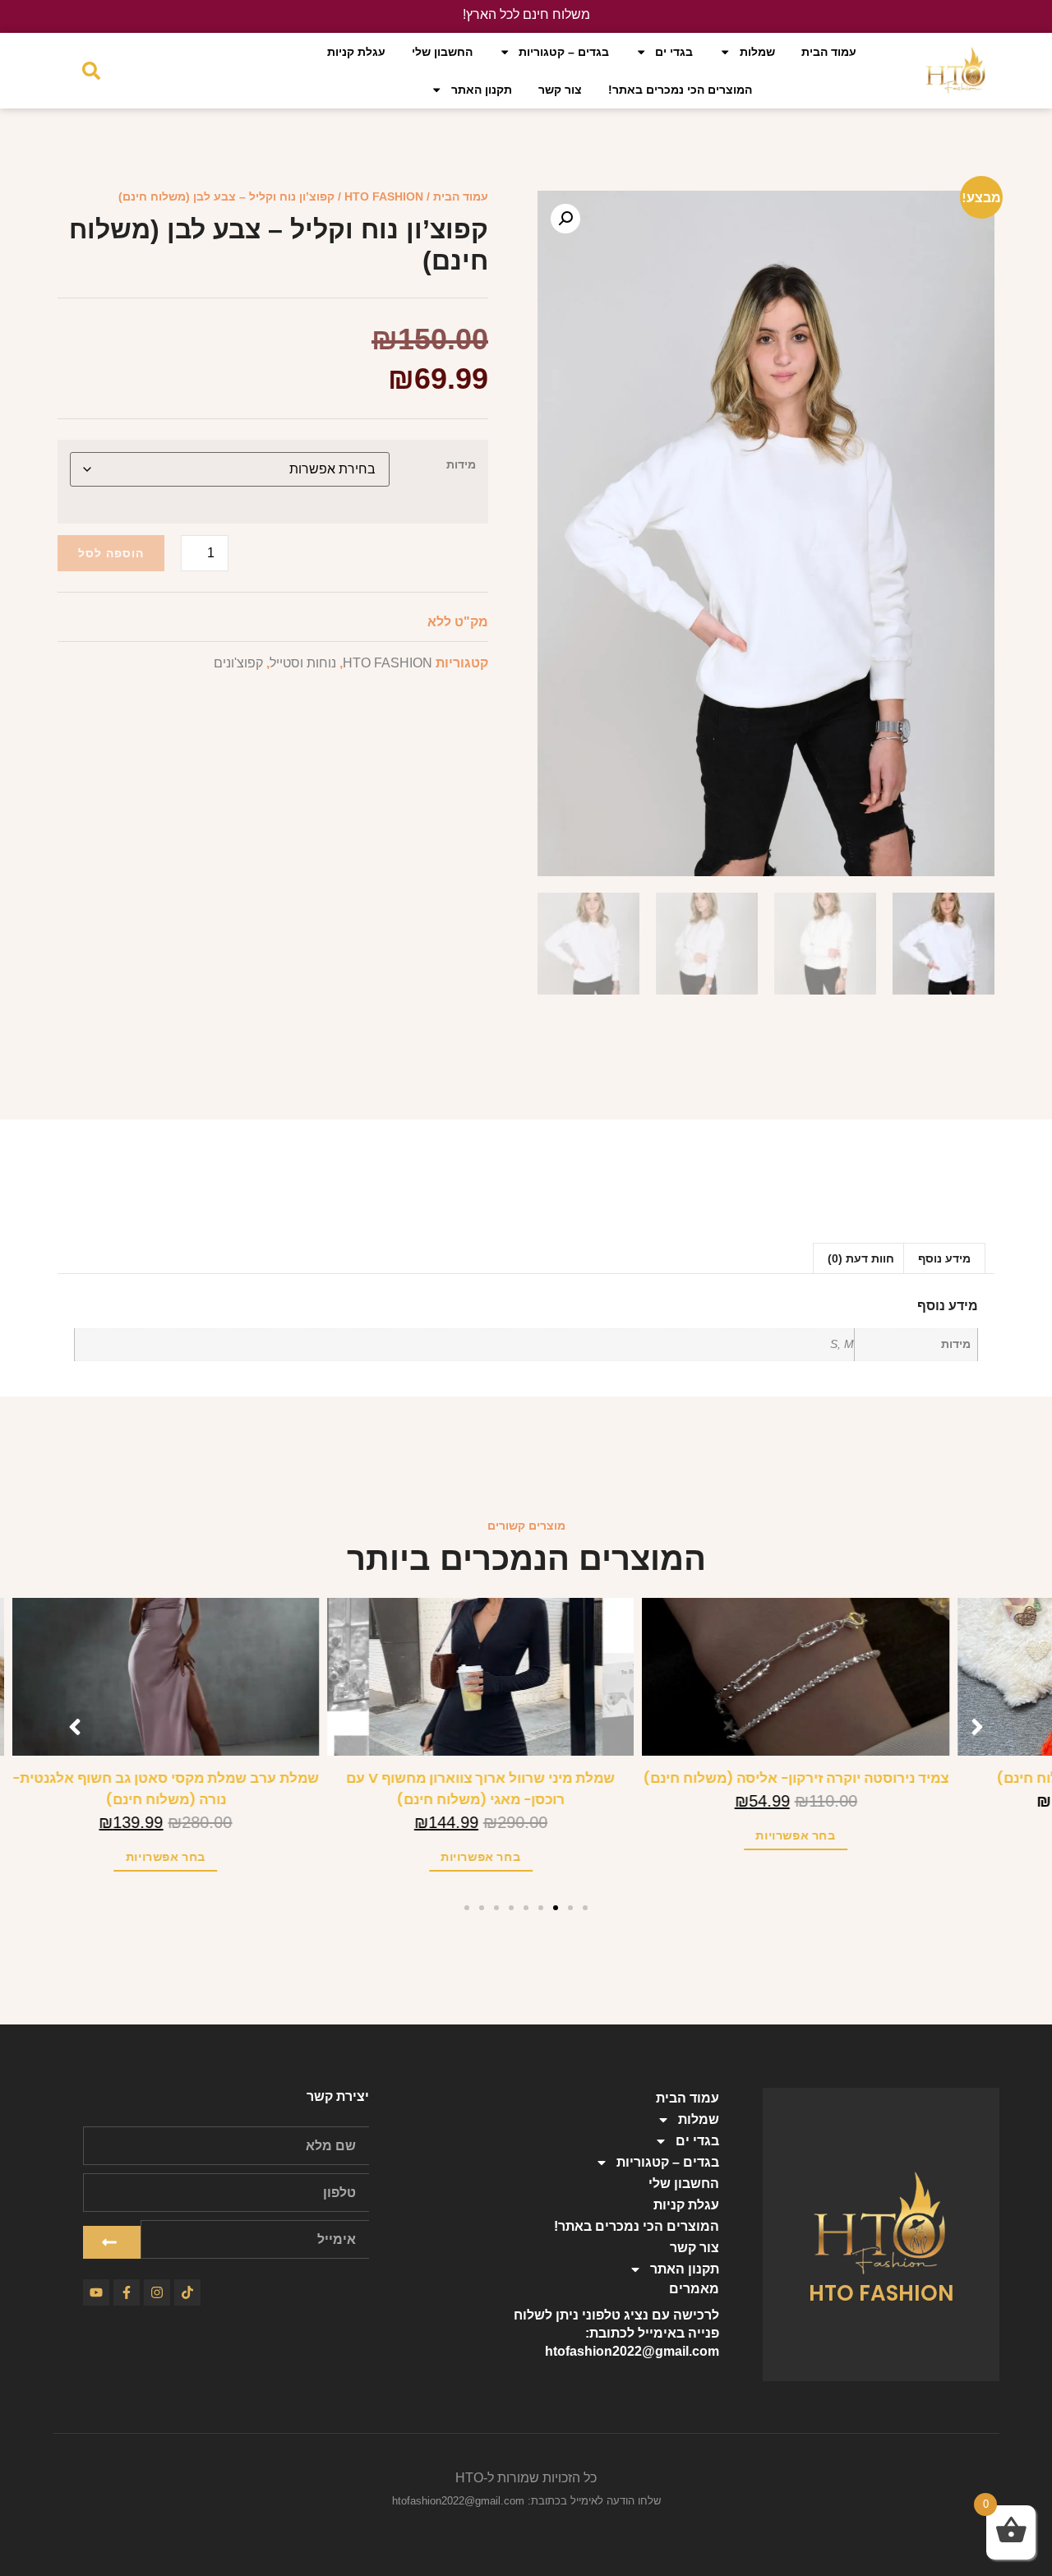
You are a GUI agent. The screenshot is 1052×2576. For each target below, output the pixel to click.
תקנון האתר (482, 90)
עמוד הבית (829, 52)
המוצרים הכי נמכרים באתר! (680, 90)
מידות (461, 464)
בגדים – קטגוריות (564, 52)
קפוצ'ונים (238, 663)
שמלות (757, 52)
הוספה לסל (111, 553)
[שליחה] (112, 2242)
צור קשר (560, 90)
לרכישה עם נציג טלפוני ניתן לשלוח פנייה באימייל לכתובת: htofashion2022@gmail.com (616, 2333)
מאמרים (694, 2289)
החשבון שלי (442, 52)
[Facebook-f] (127, 2292)
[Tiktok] (187, 2292)
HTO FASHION (384, 196)
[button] (565, 219)
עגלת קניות (356, 52)
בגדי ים (674, 52)
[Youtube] (96, 2292)
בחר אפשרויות (841, 1835)
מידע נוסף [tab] (944, 1258)
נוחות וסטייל (303, 663)
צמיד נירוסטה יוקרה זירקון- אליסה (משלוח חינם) (841, 1778)
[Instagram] (157, 2292)
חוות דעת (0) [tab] (861, 1258)
